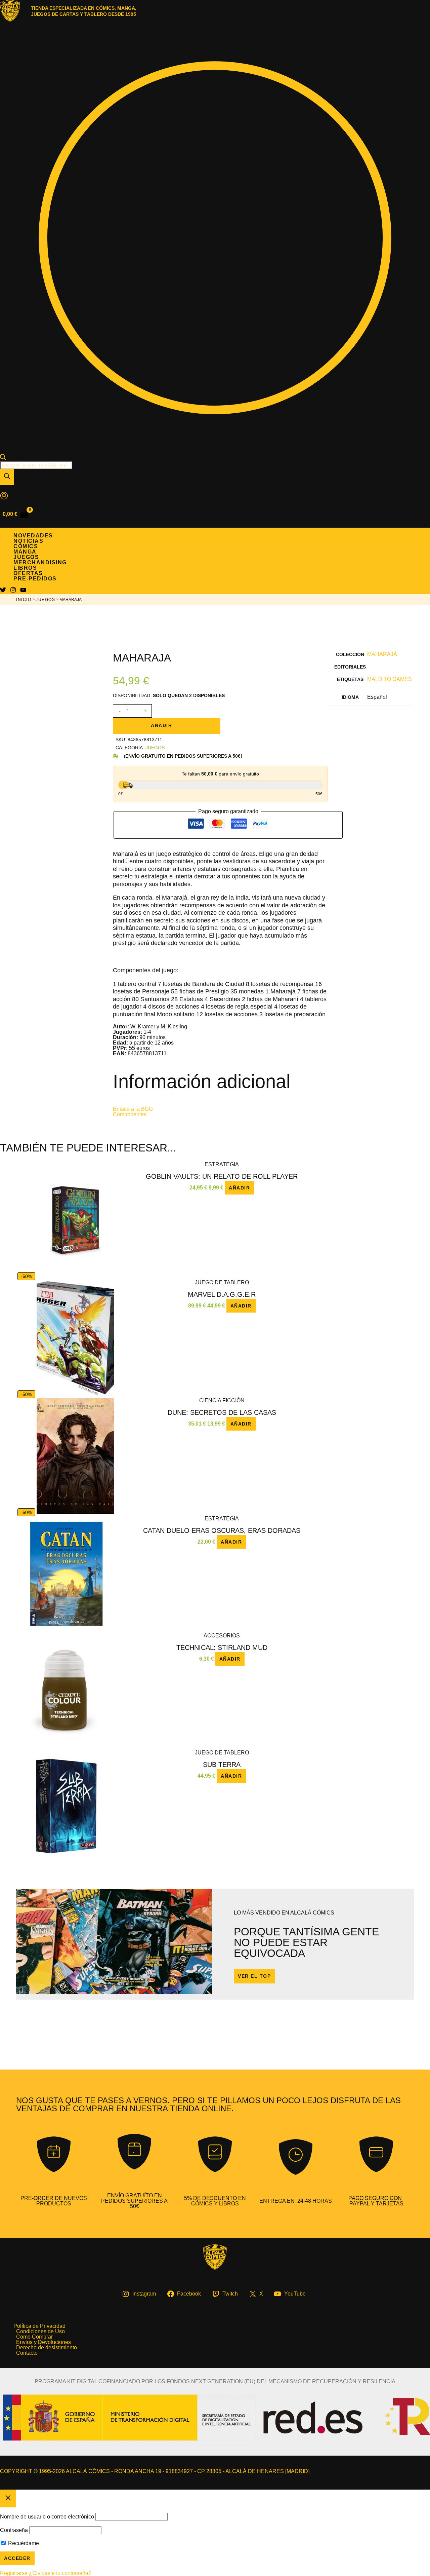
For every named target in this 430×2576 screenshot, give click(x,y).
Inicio (24, 600)
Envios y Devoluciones (44, 2342)
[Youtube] (23, 591)
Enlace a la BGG (133, 1109)
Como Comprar (34, 2337)
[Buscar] (7, 477)
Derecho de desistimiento (47, 2348)
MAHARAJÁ (382, 654)
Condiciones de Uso (40, 2332)
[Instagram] (13, 591)
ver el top (254, 1976)
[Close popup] (8, 2498)
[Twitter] (3, 591)
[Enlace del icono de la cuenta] (4, 496)
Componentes (130, 1114)
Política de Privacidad (39, 2326)
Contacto (27, 2353)
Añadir (161, 725)
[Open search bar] (3, 458)
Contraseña (14, 2530)
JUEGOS (45, 600)
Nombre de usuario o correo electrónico (47, 2517)
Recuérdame (23, 2543)
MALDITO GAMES (390, 679)
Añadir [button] (239, 1188)
